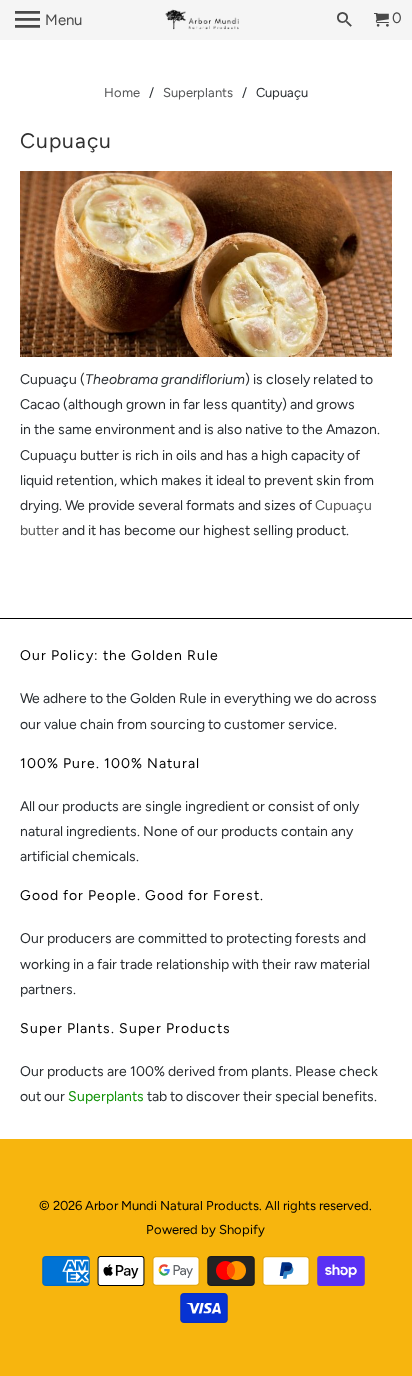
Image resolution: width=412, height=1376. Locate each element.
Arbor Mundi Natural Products (172, 1205)
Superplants (107, 1096)
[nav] (48, 20)
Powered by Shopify (205, 1229)
